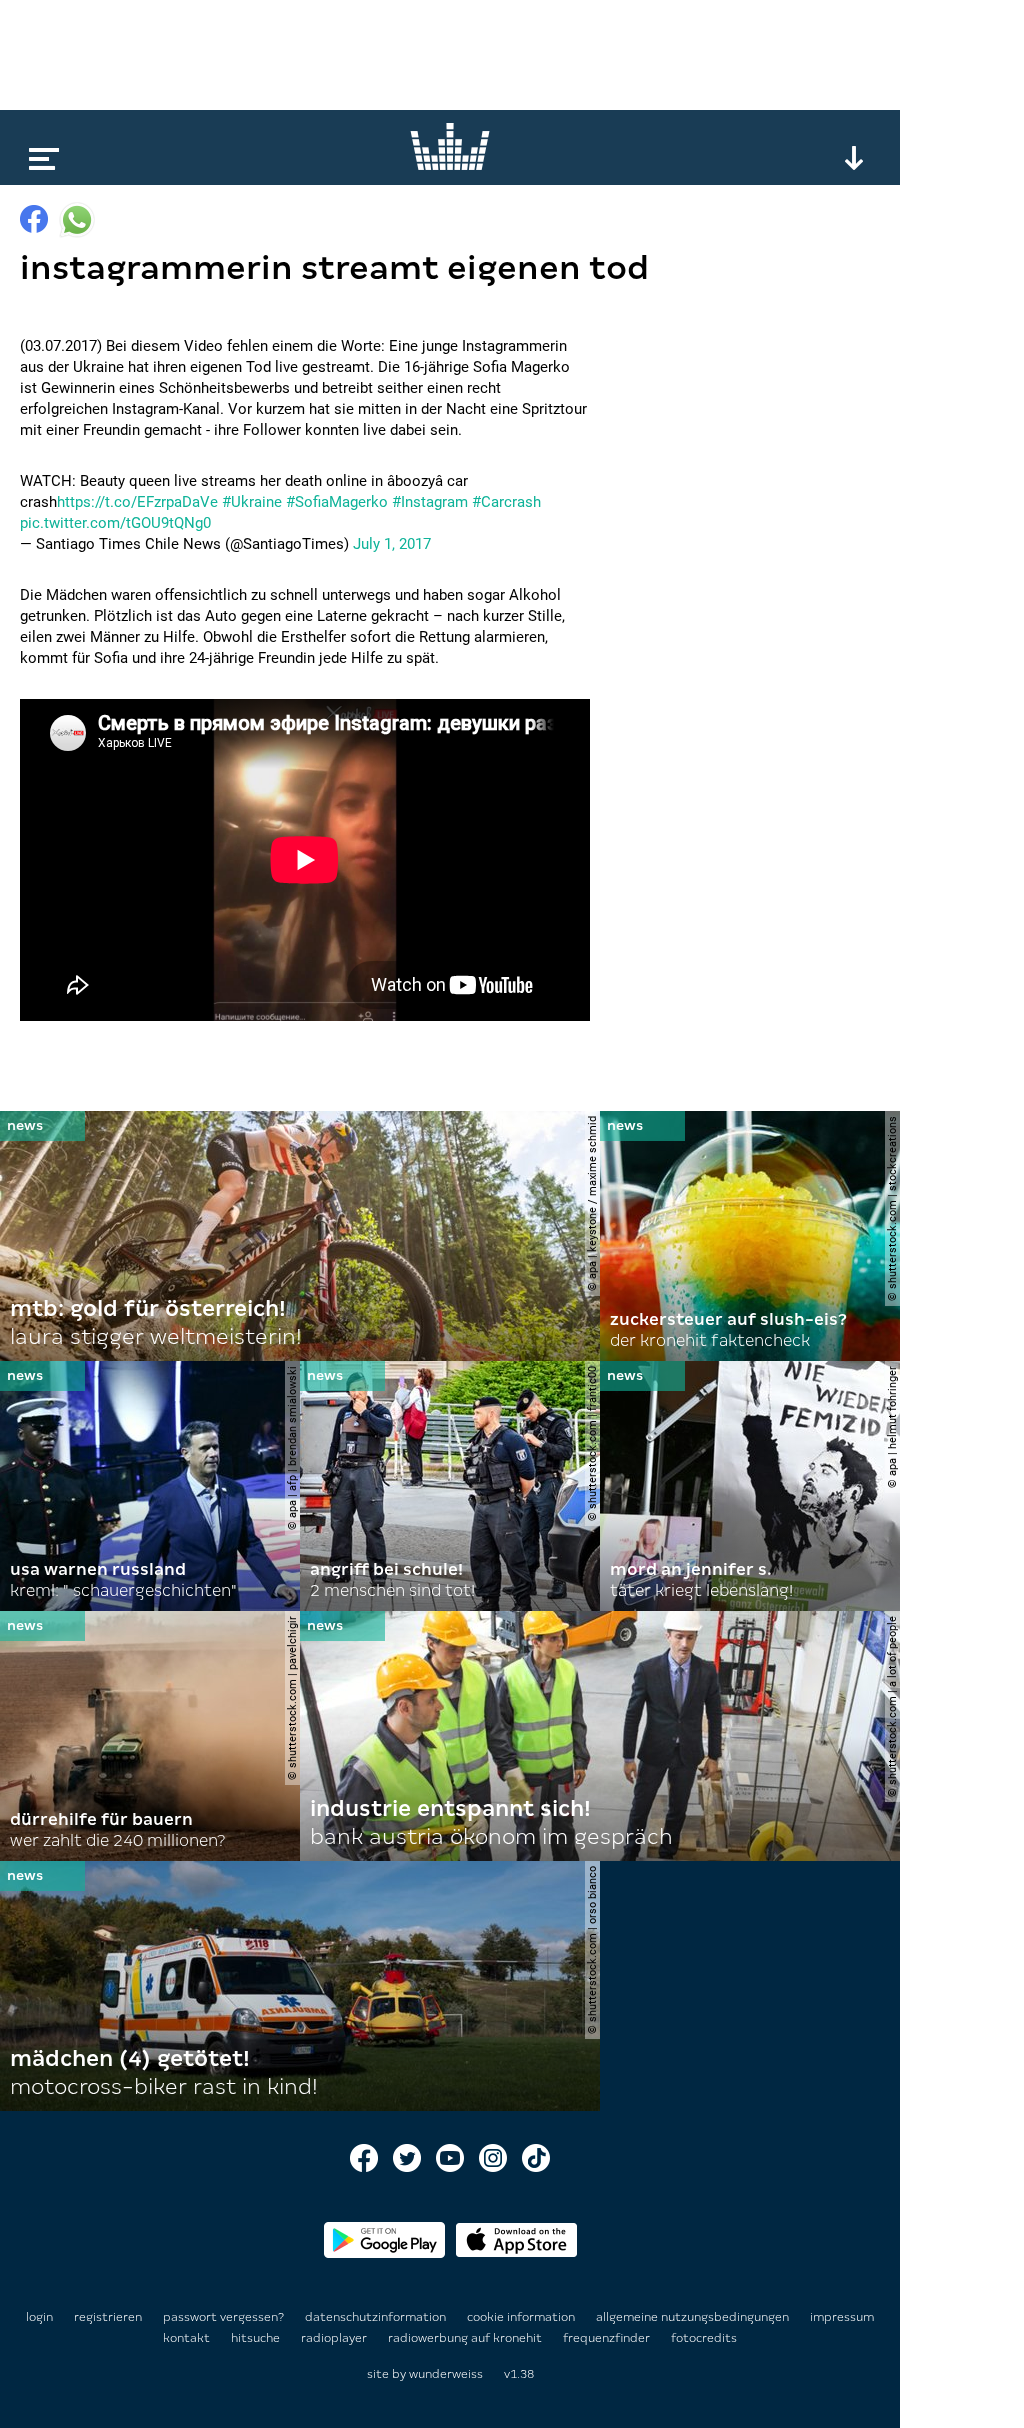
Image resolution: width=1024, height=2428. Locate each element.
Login (39, 2317)
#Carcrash (506, 502)
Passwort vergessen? (223, 2317)
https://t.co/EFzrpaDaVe (137, 502)
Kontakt (188, 2338)
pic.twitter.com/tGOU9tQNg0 (115, 523)
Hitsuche (257, 2338)
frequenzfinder (608, 2338)
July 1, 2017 (392, 544)
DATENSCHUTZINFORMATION (377, 2317)
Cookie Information (522, 2317)
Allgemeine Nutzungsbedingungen (694, 2317)
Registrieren (108, 2317)
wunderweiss (446, 2374)
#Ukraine (252, 502)
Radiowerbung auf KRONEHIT (466, 2338)
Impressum (842, 2317)
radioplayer (335, 2338)
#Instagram (430, 502)
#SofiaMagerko (337, 502)
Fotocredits (704, 2338)
